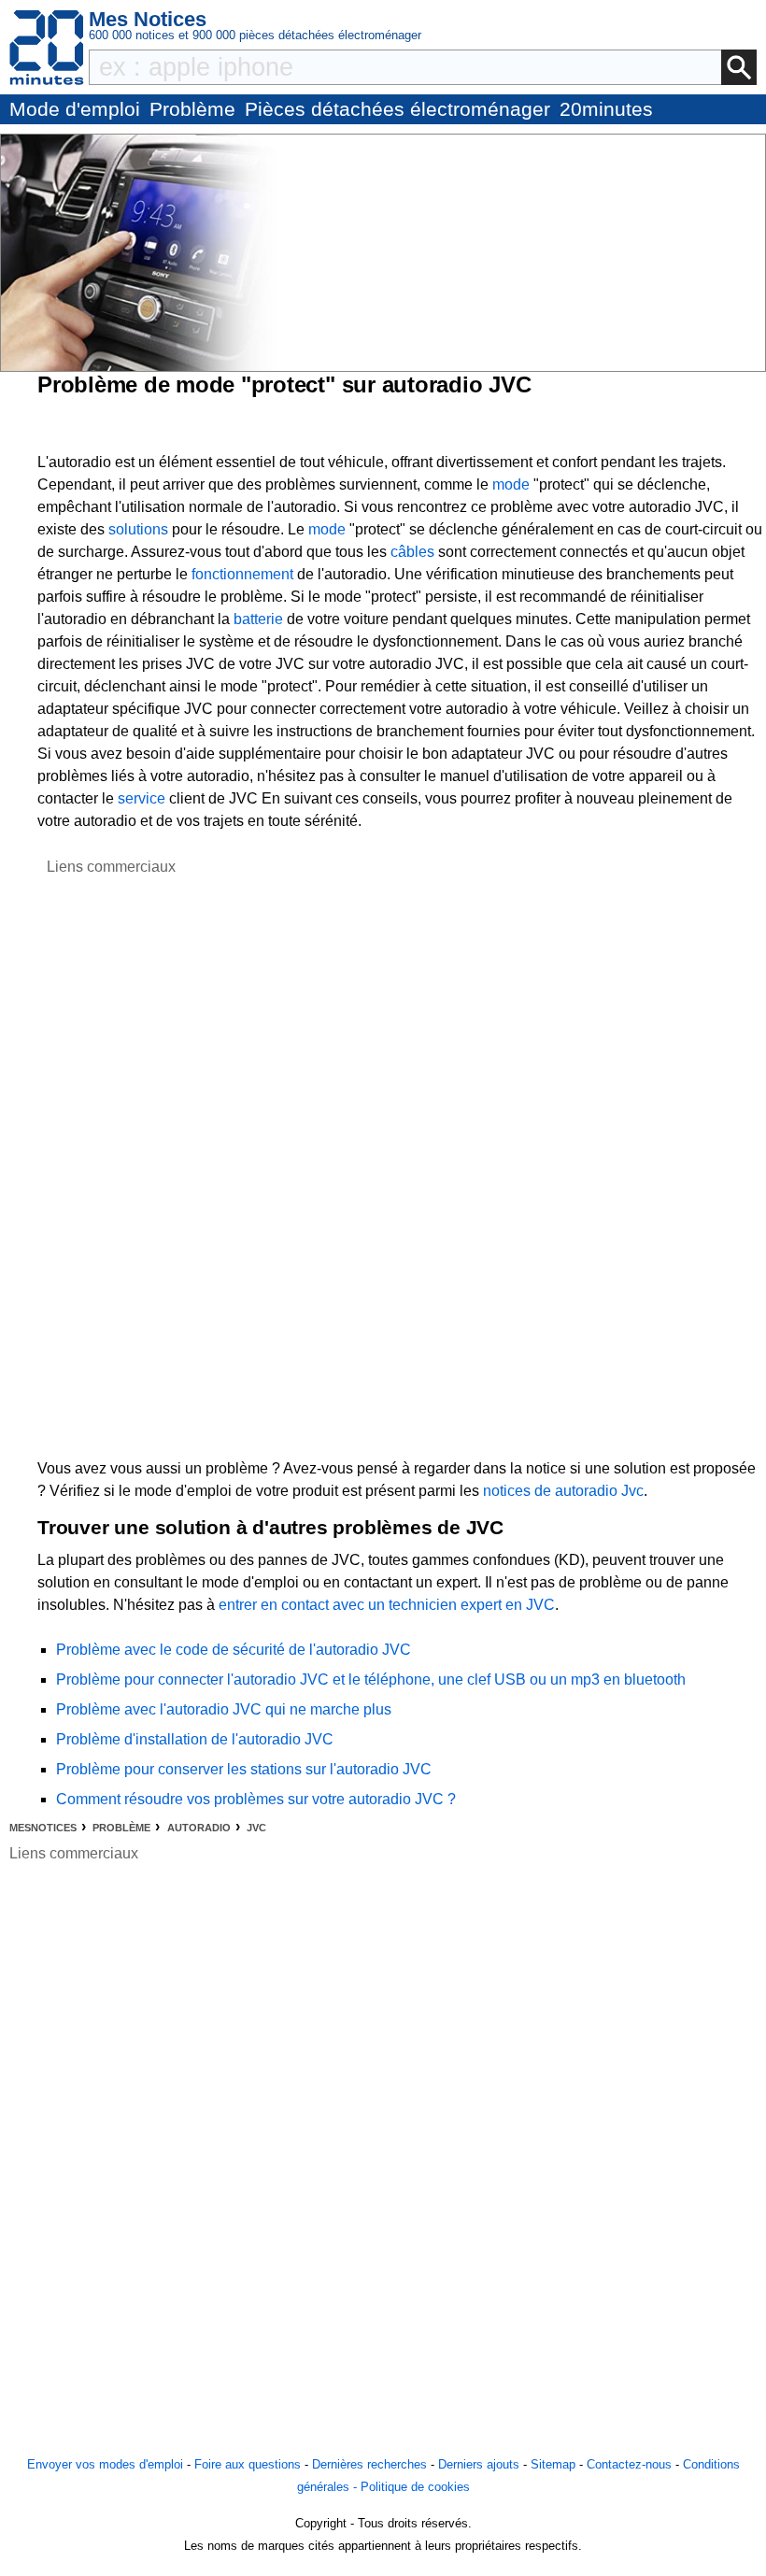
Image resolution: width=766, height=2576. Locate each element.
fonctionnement (242, 574)
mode (511, 484)
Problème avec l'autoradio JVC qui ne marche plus (224, 1709)
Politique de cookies (415, 2487)
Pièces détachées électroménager (397, 109)
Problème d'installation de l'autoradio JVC (195, 1739)
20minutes (606, 109)
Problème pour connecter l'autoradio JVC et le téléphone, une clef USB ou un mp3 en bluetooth (371, 1679)
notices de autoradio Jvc (563, 1491)
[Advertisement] (111, 1159)
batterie (258, 619)
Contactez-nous (629, 2464)
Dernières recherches (369, 2464)
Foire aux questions (248, 2464)
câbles (412, 552)
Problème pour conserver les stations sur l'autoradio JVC (244, 1769)
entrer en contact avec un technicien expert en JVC (387, 1605)
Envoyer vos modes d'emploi (105, 2464)
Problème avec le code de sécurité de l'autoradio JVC (234, 1650)
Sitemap (553, 2464)
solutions (138, 529)
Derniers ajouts (479, 2464)
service (142, 798)
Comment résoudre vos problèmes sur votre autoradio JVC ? (256, 1799)
